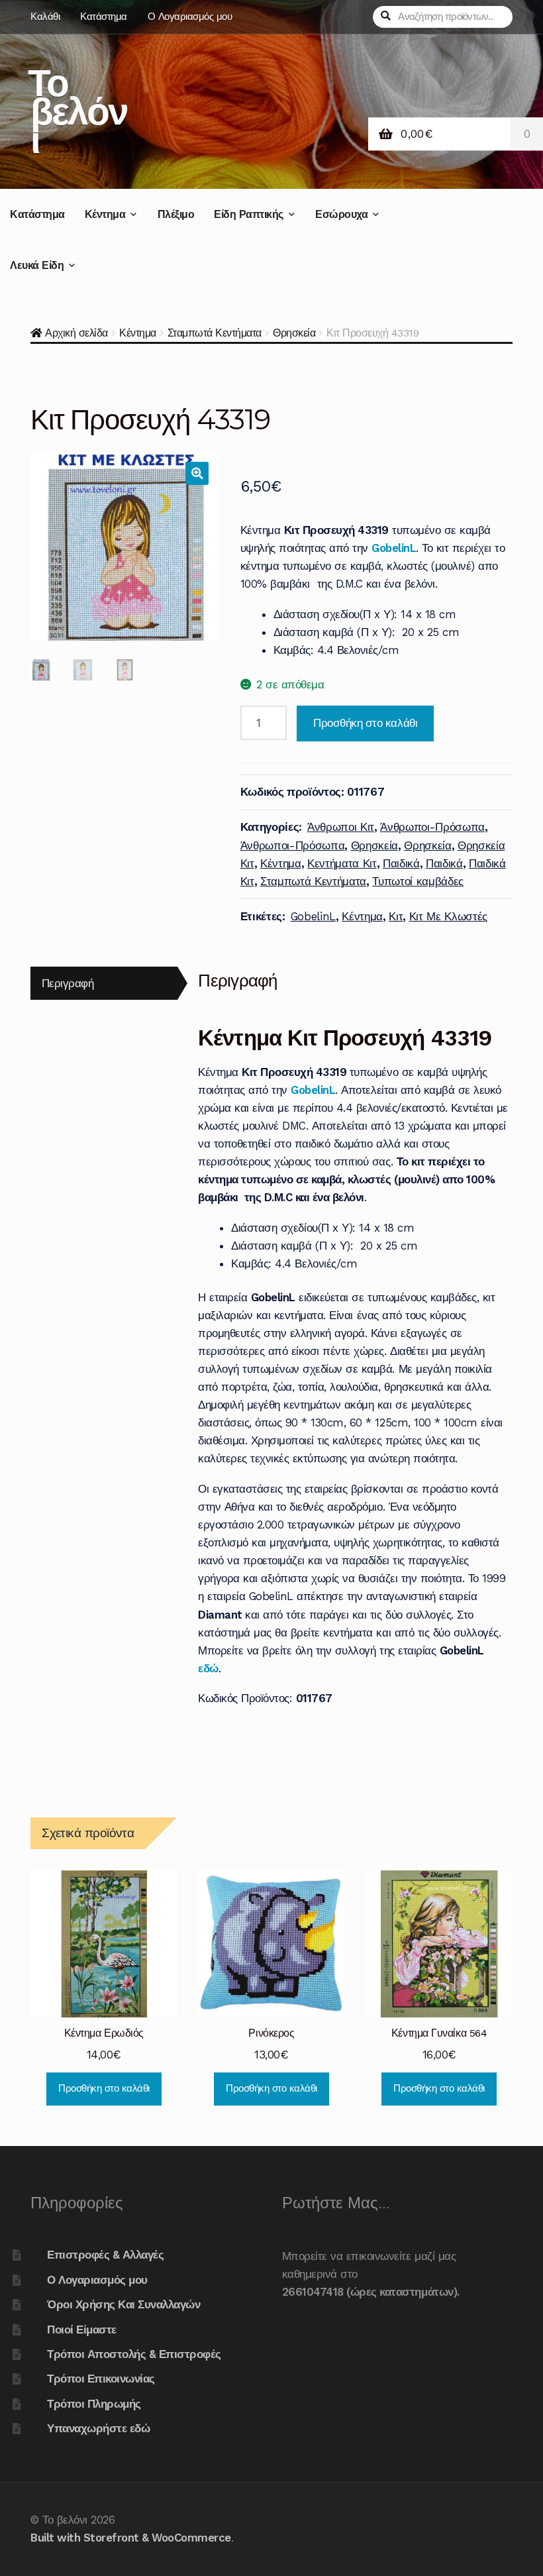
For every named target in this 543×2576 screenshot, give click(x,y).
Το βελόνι (77, 111)
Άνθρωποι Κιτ (341, 827)
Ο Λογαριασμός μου (190, 17)
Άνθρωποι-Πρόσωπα (432, 827)
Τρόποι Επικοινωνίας (101, 2379)
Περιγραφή (68, 983)
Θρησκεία (294, 333)
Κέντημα (105, 214)
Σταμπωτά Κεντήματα (215, 333)
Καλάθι (45, 17)
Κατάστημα (104, 17)
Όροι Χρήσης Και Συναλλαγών (123, 2304)
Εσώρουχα (341, 214)
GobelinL (313, 916)
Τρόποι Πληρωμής (94, 2404)
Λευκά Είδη (37, 265)
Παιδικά (401, 863)
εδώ (208, 1668)
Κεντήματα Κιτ (342, 863)
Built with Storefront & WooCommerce (131, 2538)
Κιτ (396, 916)
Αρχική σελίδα (76, 333)
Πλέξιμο (176, 214)
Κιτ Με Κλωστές (448, 916)
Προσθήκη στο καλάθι (365, 723)
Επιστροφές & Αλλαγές (105, 2255)
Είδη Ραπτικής (249, 214)
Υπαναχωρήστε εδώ (98, 2428)
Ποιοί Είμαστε (82, 2330)
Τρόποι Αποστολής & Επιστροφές (134, 2354)
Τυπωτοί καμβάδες (418, 881)
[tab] (104, 984)
